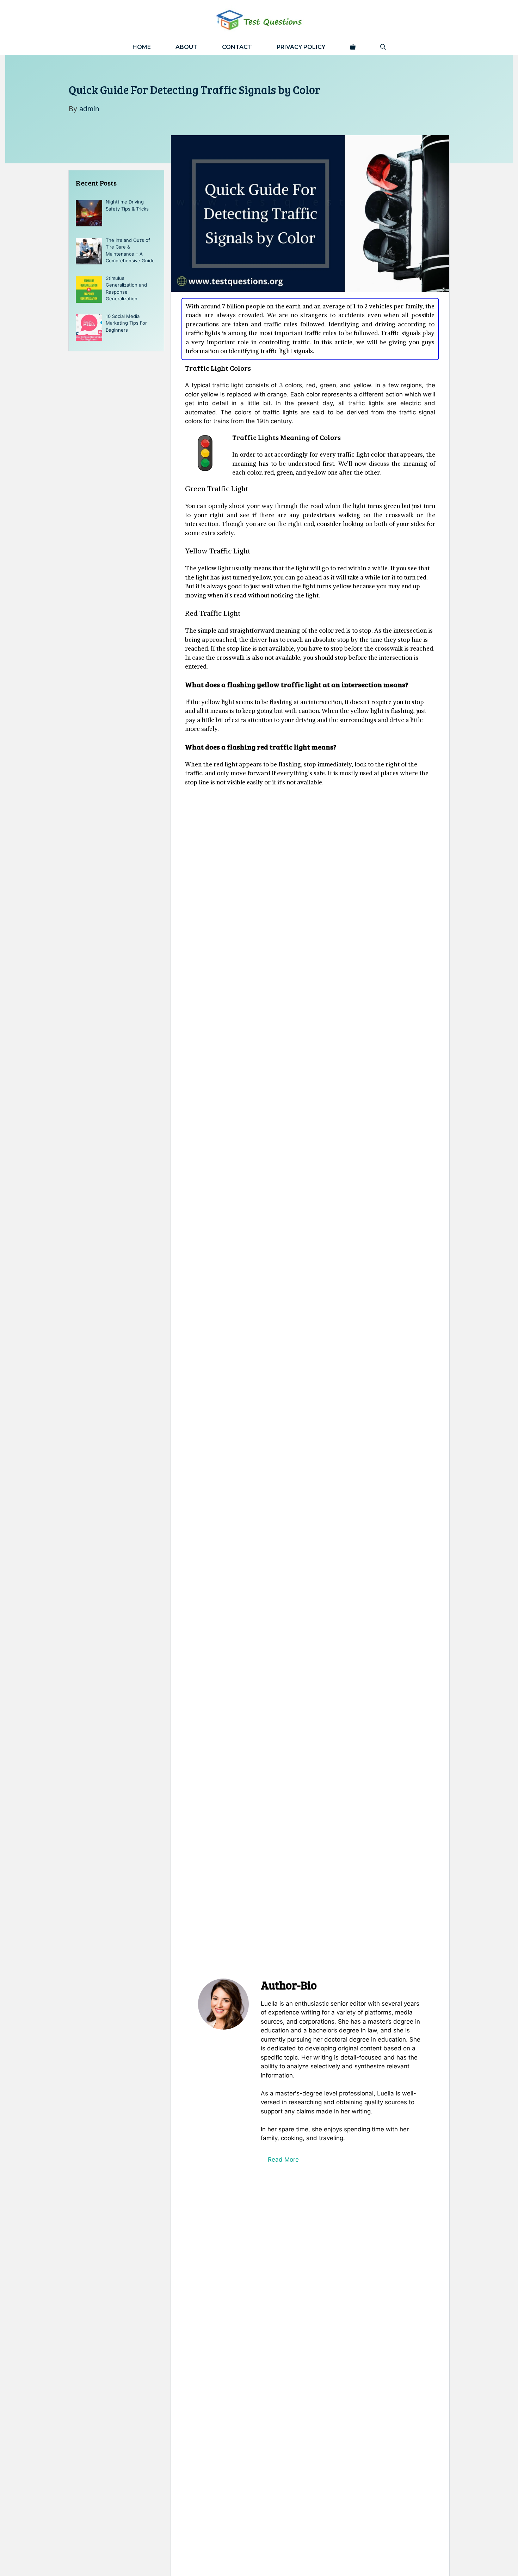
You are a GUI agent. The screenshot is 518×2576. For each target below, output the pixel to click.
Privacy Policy (301, 47)
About (186, 47)
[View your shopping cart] (353, 47)
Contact (237, 47)
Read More (283, 2160)
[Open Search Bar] (383, 47)
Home (142, 47)
